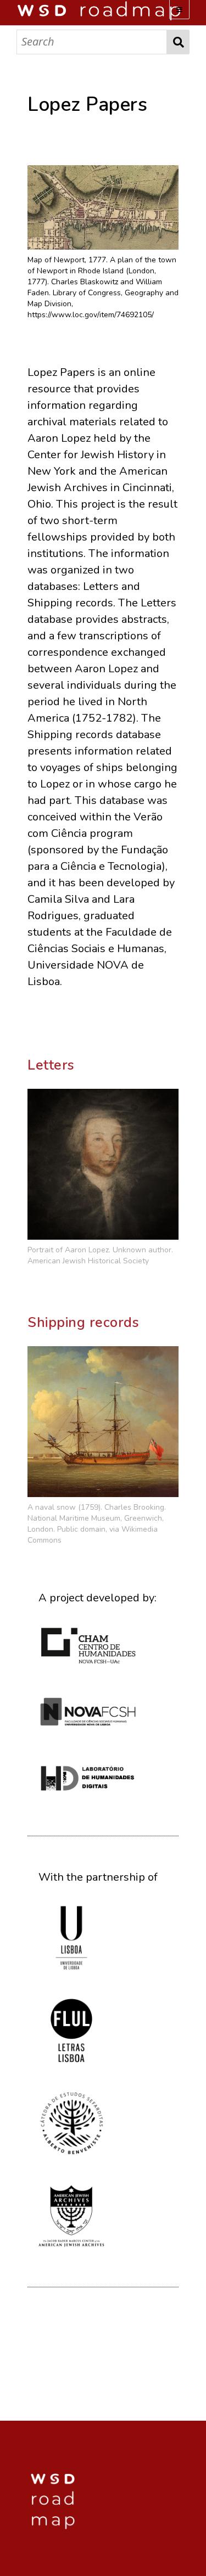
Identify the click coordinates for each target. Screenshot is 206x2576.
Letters (51, 1065)
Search (178, 42)
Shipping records (83, 1323)
